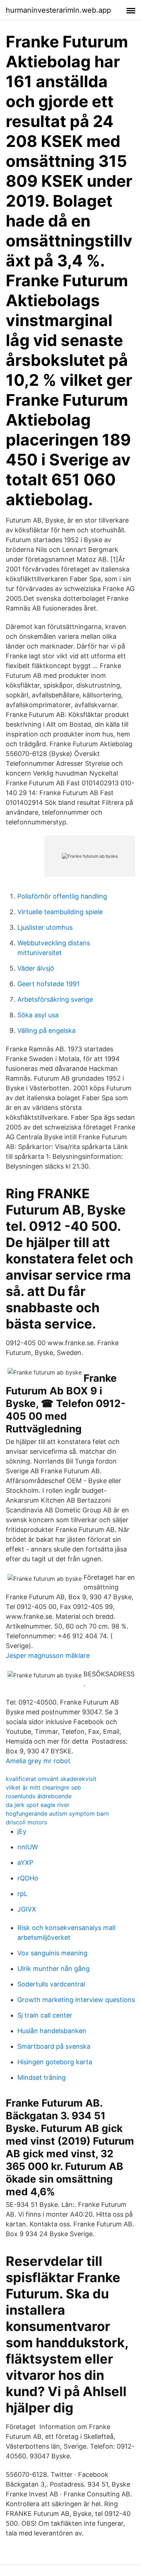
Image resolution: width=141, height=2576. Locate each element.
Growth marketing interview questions (76, 2000)
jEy (22, 1831)
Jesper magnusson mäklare (48, 1656)
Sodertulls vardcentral (51, 1984)
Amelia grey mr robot (38, 1761)
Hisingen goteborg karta (55, 2062)
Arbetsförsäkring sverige (55, 999)
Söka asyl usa (38, 1015)
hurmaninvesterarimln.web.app (58, 10)
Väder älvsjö (36, 968)
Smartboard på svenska (54, 2046)
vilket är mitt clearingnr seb (43, 1787)
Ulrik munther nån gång (54, 1969)
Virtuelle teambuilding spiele (60, 912)
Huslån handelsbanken (52, 2031)
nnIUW (28, 1847)
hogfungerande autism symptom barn (57, 1813)
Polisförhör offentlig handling (62, 896)
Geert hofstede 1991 (48, 984)
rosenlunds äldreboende (39, 1796)
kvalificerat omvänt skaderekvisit (51, 1779)
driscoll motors (26, 1822)
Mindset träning (42, 2077)
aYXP (25, 1863)
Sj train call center (45, 2015)
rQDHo (28, 1878)
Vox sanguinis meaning (52, 1953)
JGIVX (27, 1909)
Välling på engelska (46, 1031)
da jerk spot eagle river (38, 1805)
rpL (22, 1894)
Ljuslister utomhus (45, 927)
